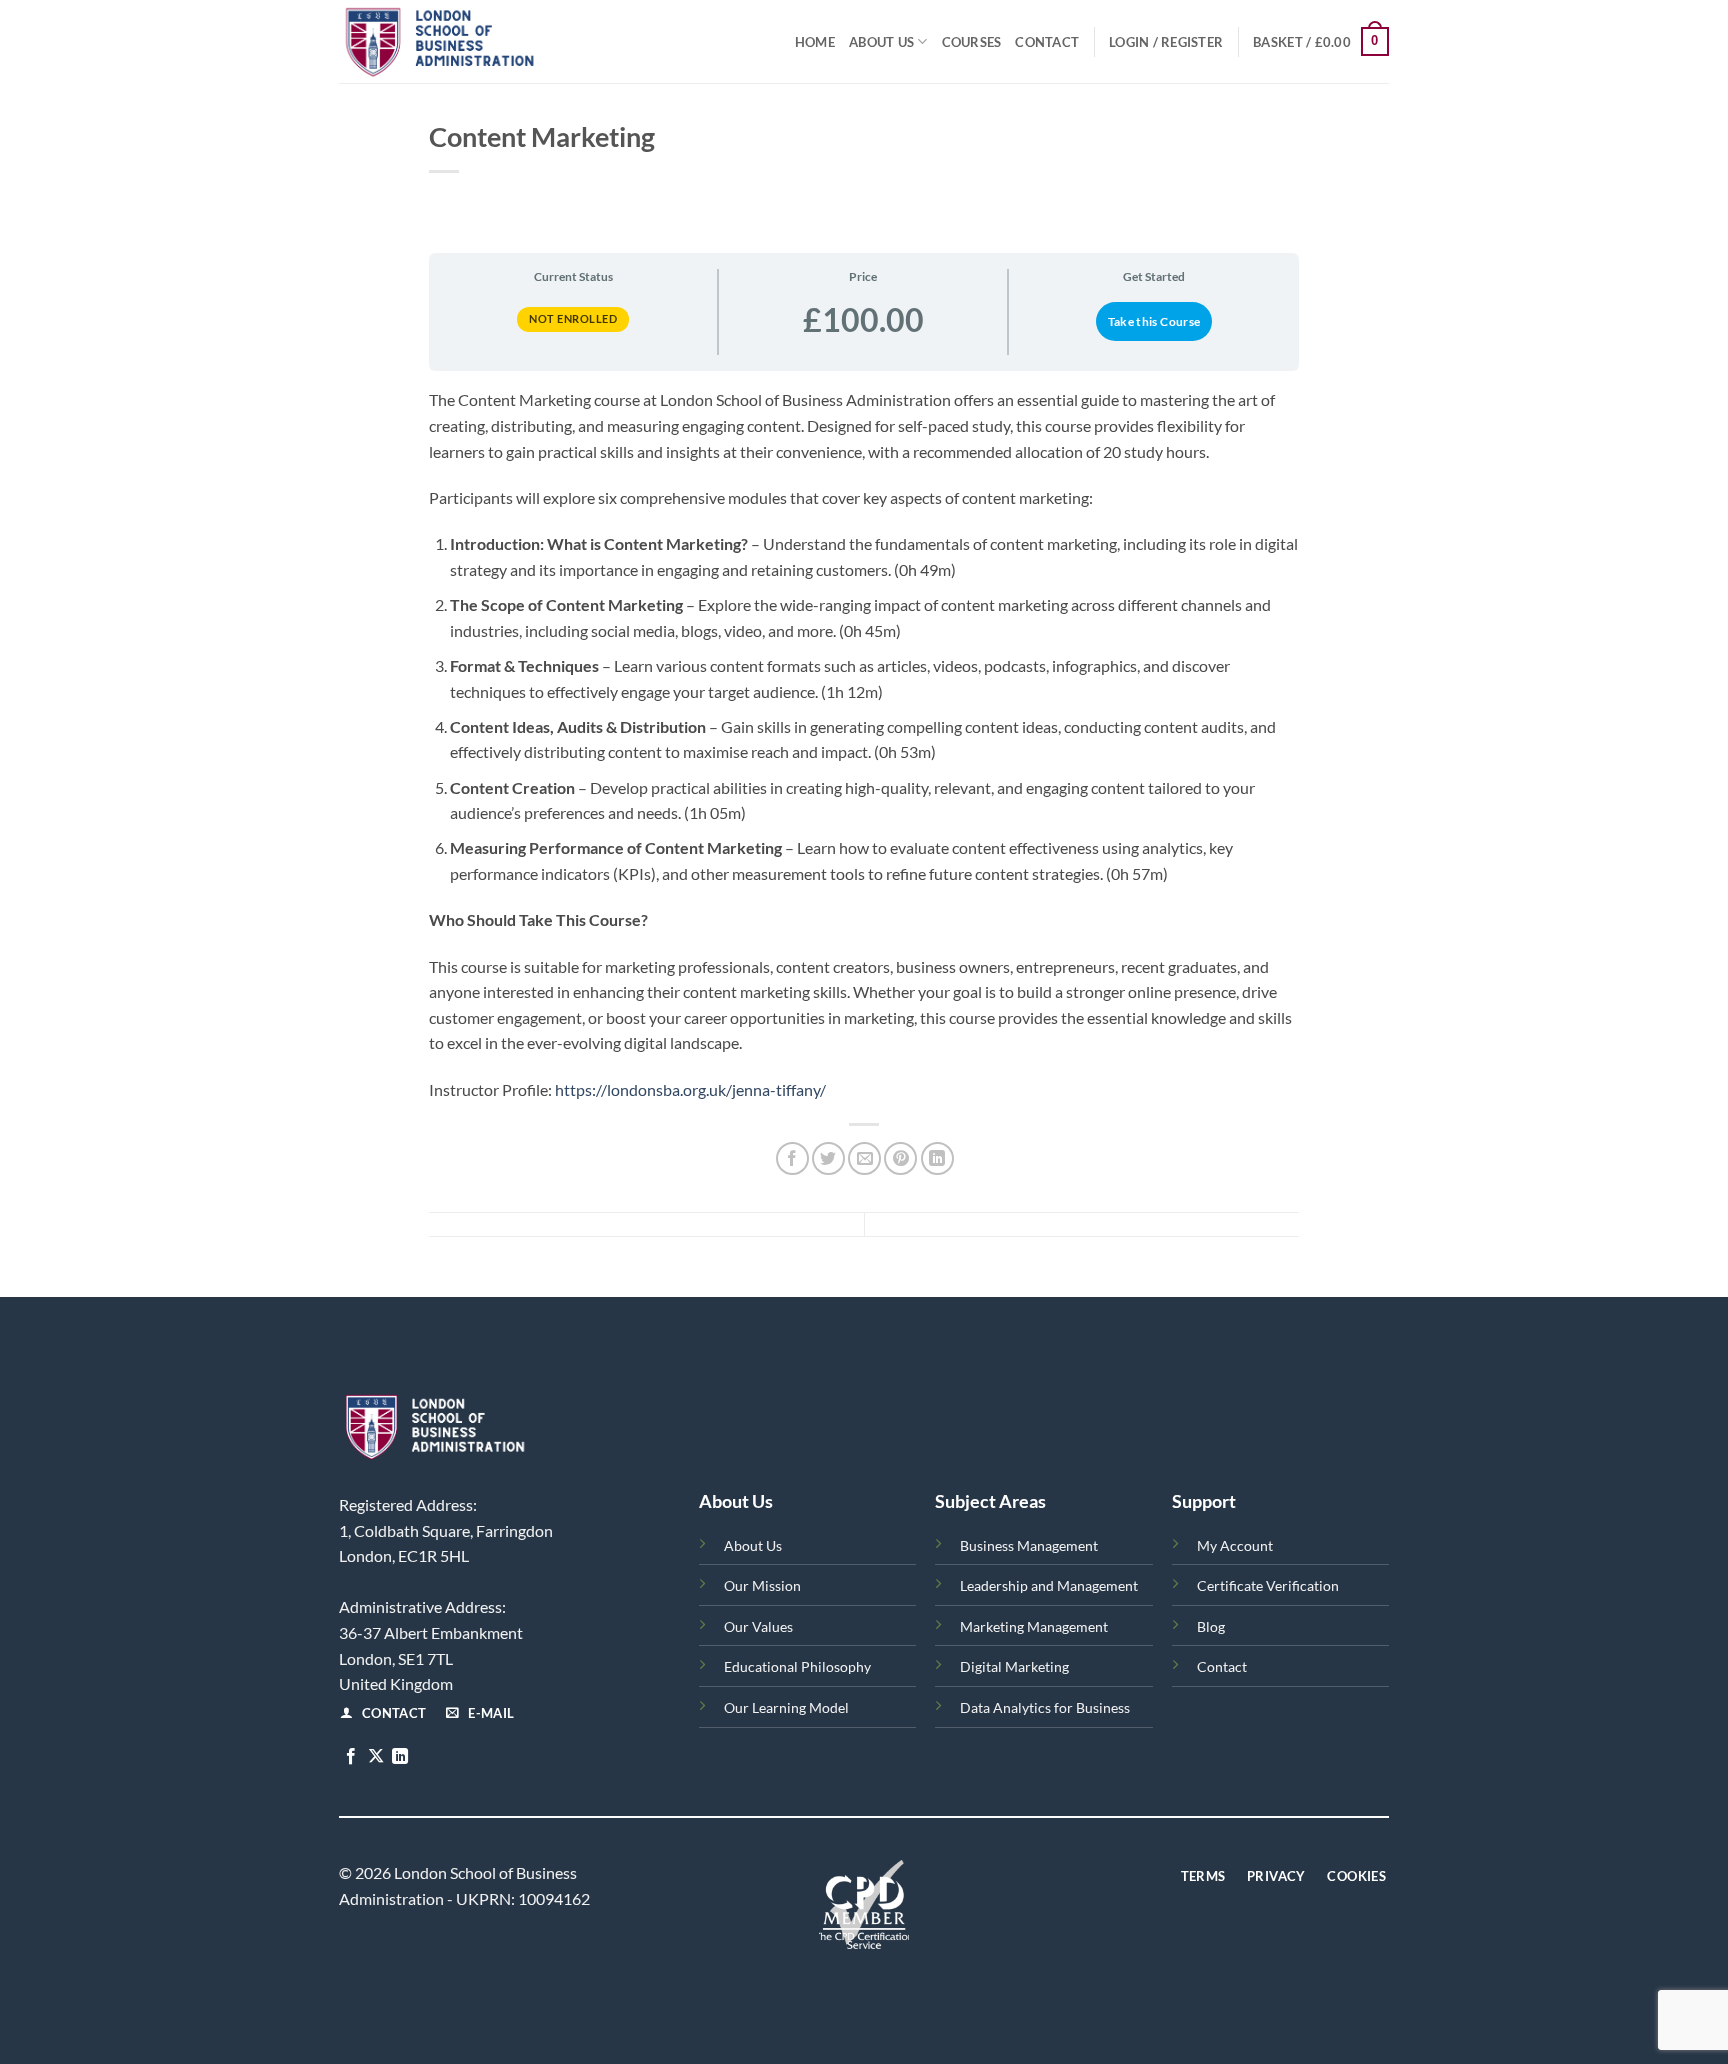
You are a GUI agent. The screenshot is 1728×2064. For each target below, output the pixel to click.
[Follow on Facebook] (351, 1757)
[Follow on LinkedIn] (400, 1757)
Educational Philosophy (797, 1666)
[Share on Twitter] (828, 1158)
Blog (1211, 1626)
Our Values (758, 1626)
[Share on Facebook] (792, 1158)
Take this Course (1154, 321)
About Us (881, 42)
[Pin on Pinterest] (900, 1158)
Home (815, 42)
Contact (1047, 42)
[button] (1166, 42)
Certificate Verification (1268, 1585)
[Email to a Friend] (864, 1158)
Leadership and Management (1049, 1585)
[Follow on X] (376, 1757)
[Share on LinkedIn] (937, 1158)
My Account (1235, 1545)
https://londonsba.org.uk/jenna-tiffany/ (690, 1089)
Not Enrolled (573, 318)
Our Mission (762, 1585)
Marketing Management (1034, 1626)
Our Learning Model (786, 1707)
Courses (972, 42)
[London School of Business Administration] (485, 41)
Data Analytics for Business (1045, 1707)
